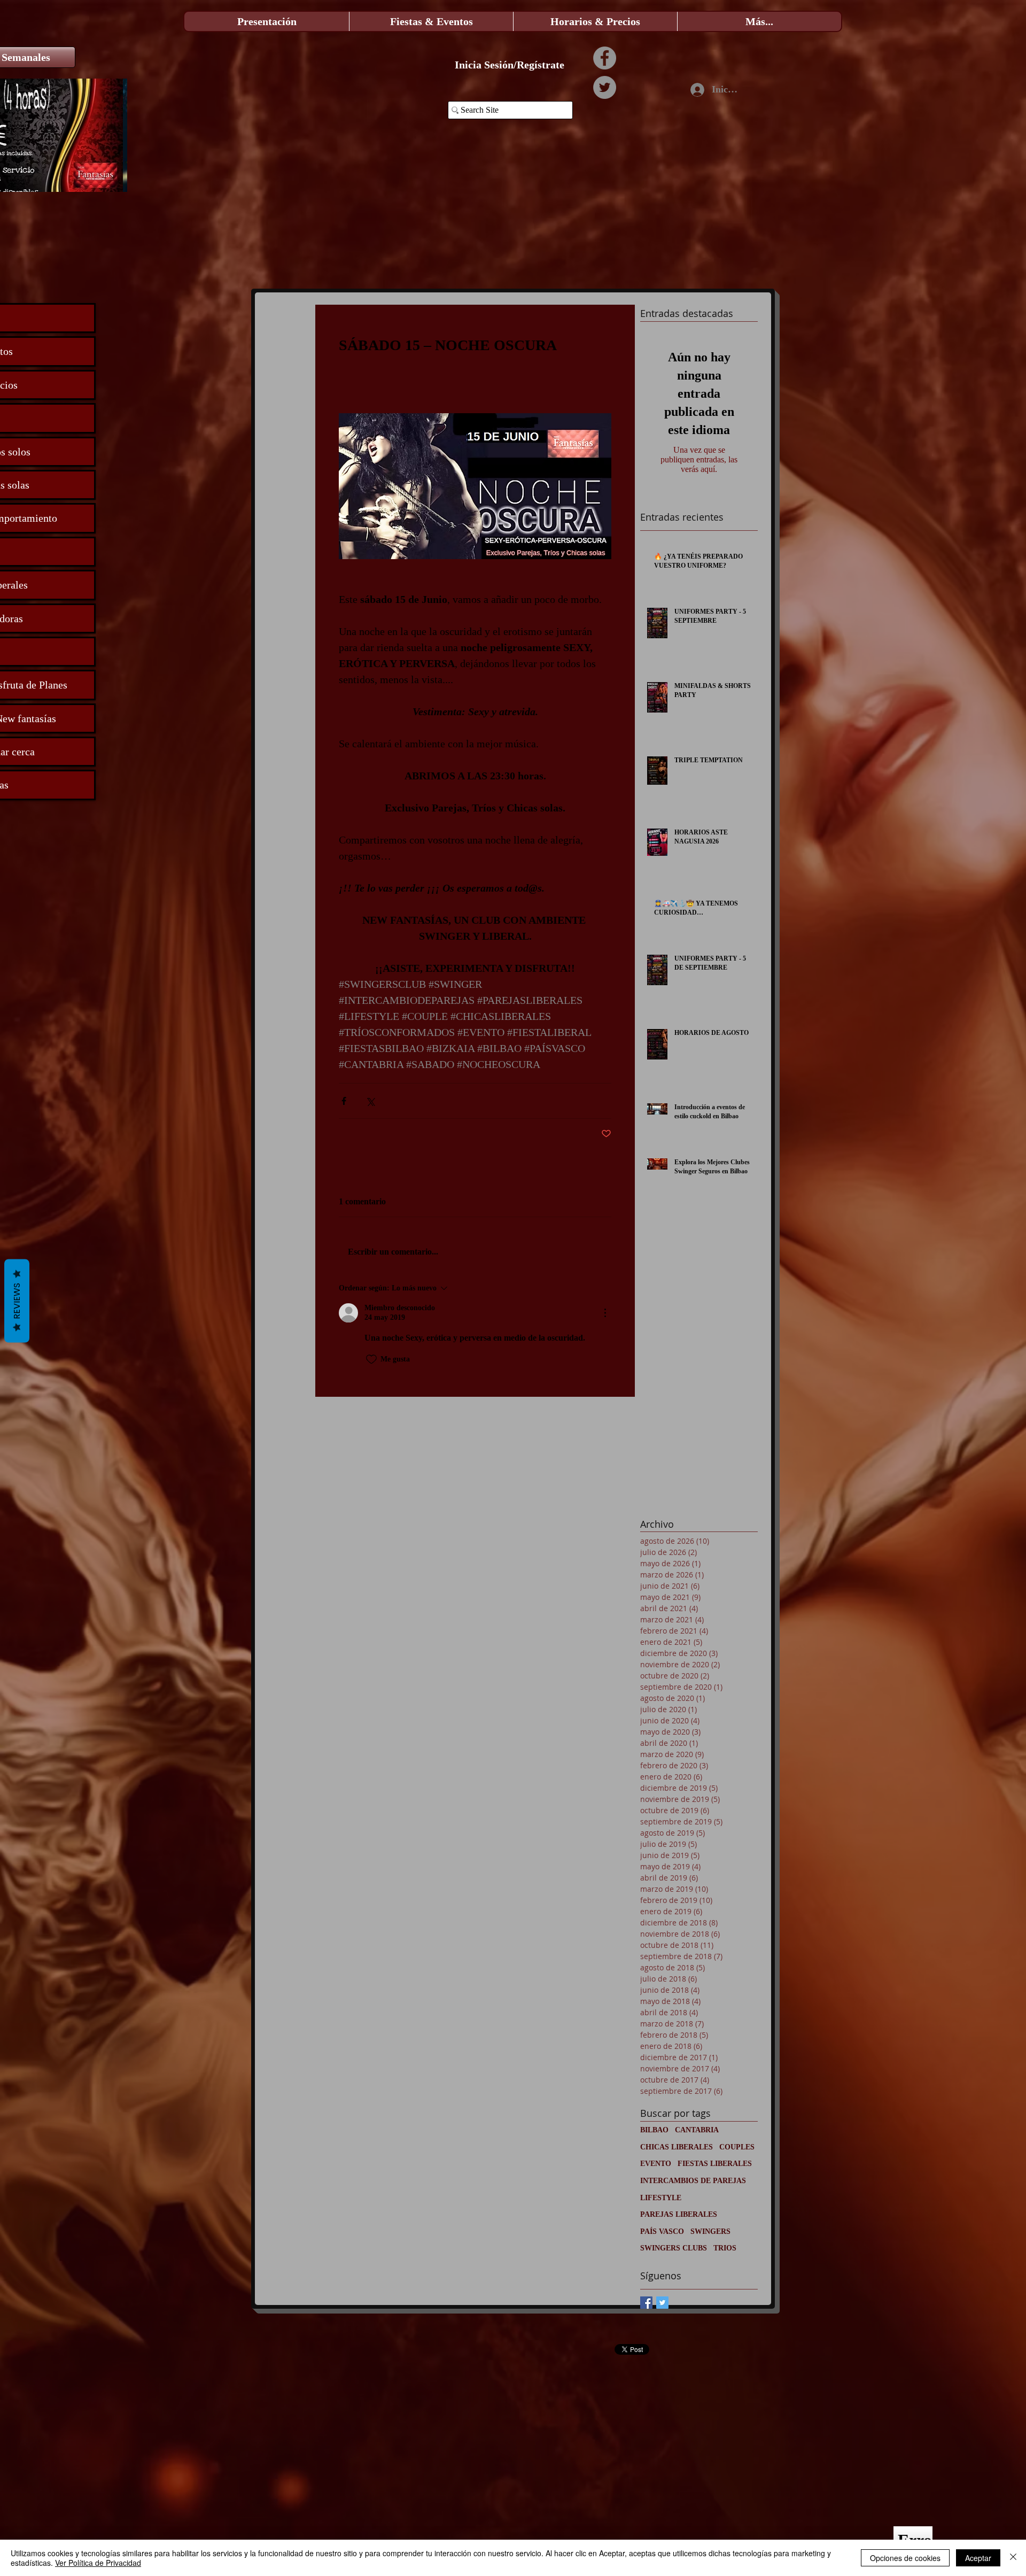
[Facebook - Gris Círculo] (605, 58)
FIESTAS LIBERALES (715, 2164)
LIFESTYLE (661, 2198)
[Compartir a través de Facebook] (344, 1101)
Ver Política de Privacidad (98, 2563)
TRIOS (725, 2248)
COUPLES (737, 2147)
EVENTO (656, 2164)
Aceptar (978, 2558)
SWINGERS (710, 2231)
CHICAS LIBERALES (677, 2147)
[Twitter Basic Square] (662, 2303)
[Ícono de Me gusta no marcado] (371, 1359)
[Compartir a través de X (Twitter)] (370, 1101)
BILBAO (654, 2130)
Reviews (17, 1301)
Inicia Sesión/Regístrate (510, 65)
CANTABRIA (697, 2130)
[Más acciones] (605, 1313)
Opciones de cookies (905, 2558)
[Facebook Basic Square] (646, 2303)
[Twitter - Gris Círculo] (605, 87)
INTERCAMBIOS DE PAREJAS (693, 2181)
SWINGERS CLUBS (674, 2248)
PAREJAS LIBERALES (679, 2214)
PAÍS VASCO (662, 2231)
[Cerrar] (1013, 2558)
